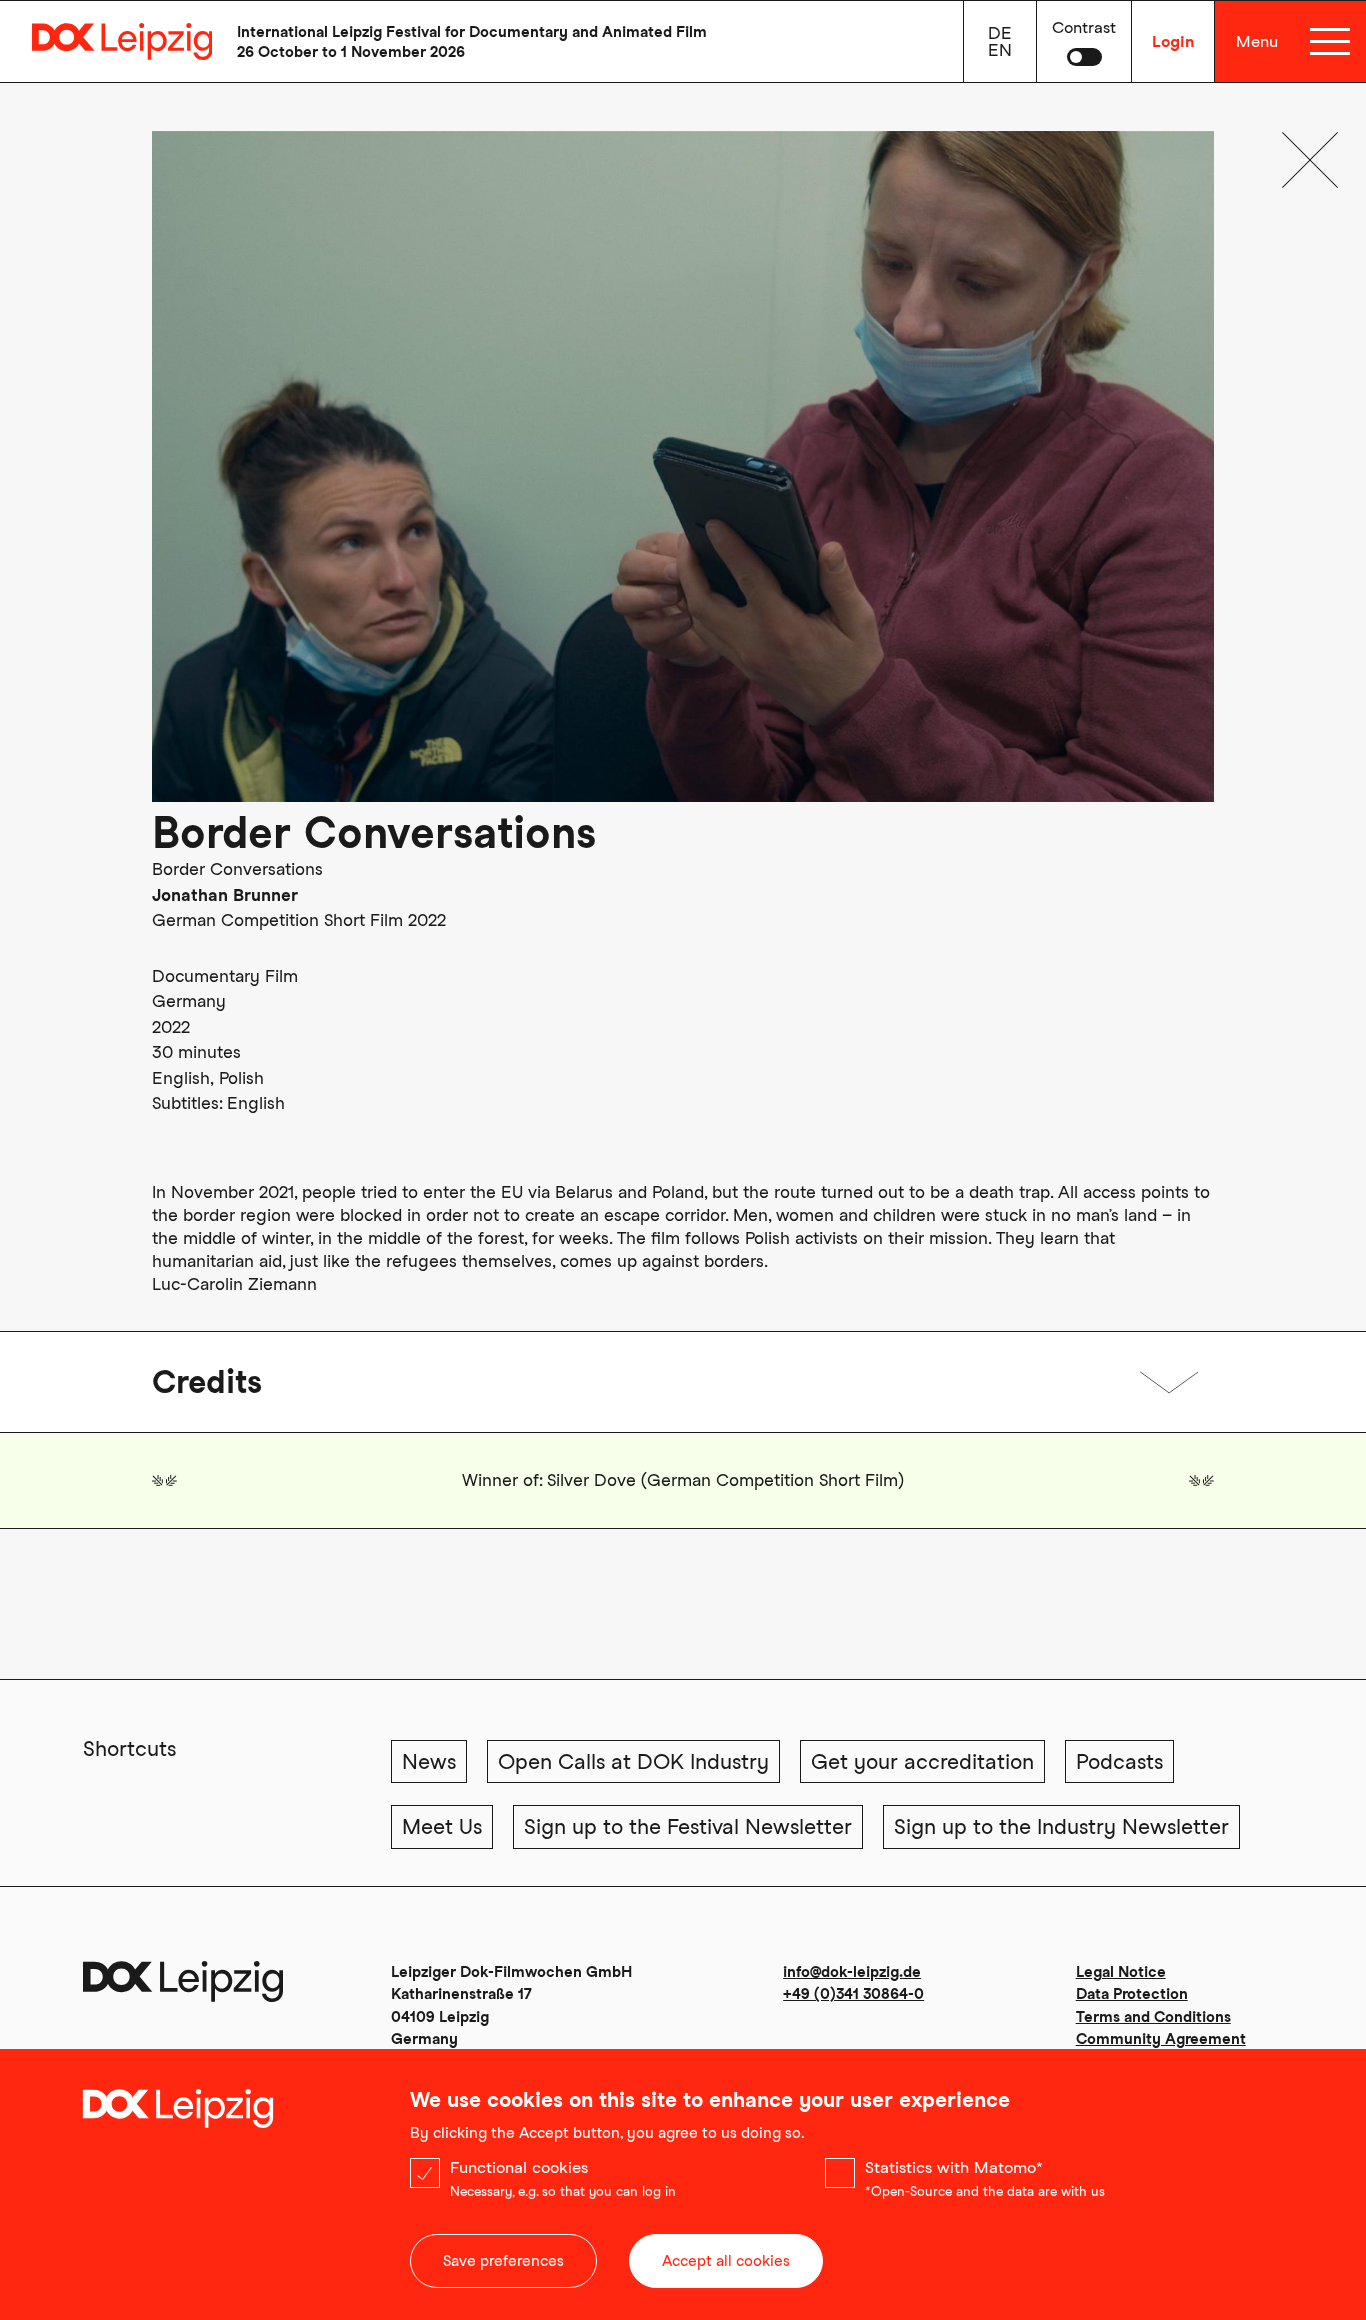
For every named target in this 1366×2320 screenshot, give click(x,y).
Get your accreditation (922, 1761)
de (1000, 33)
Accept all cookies (726, 2261)
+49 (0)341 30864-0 (853, 1994)
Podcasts (1119, 1761)
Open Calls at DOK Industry (633, 1761)
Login (1173, 41)
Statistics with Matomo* (954, 2167)
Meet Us (442, 1826)
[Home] (106, 41)
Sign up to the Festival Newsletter (688, 1826)
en (1000, 50)
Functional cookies (519, 2167)
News (429, 1761)
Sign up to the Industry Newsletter (1061, 1826)
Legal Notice (1121, 1972)
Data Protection (1132, 1994)
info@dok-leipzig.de (852, 1972)
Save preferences (503, 2261)
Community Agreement (1161, 2039)
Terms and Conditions (1153, 2017)
